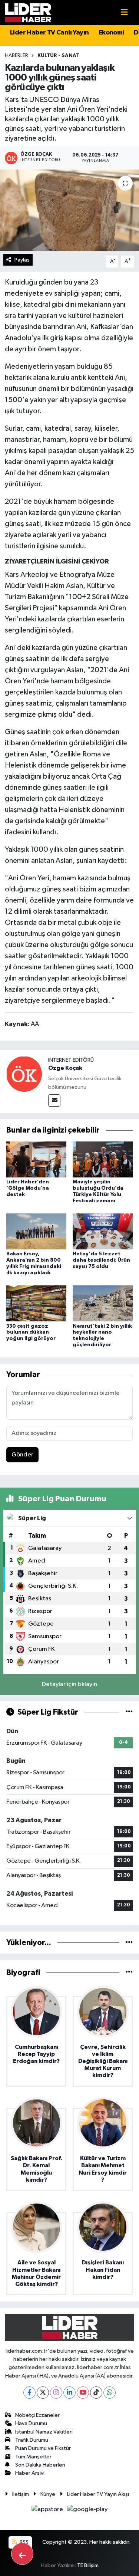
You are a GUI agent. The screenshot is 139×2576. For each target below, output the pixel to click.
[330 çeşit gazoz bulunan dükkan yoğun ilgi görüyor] (36, 1303)
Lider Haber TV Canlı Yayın (49, 33)
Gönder (22, 1455)
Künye (48, 2494)
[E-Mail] (54, 1100)
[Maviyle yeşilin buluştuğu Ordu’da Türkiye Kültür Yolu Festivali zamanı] (103, 1159)
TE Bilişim (88, 2565)
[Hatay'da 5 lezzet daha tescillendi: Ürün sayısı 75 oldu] (103, 1231)
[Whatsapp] (110, 2393)
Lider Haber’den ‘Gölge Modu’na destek (28, 1188)
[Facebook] (29, 2393)
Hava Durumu (31, 2423)
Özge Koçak (65, 1068)
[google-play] (87, 2511)
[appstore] (48, 2511)
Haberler (16, 56)
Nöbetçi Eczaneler (37, 2415)
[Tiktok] (96, 2393)
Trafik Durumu (32, 2440)
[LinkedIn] (69, 2393)
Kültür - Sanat (58, 56)
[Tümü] (129, 1943)
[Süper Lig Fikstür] (129, 1712)
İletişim (21, 2494)
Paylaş (22, 260)
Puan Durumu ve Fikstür (43, 2448)
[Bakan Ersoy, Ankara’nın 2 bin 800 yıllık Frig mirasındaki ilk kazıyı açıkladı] (36, 1231)
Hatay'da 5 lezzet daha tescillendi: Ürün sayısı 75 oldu (101, 1260)
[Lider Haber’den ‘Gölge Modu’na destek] (36, 1159)
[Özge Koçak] (24, 1074)
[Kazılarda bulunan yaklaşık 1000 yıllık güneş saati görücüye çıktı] (69, 210)
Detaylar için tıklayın (69, 1684)
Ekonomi (111, 33)
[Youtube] (83, 2393)
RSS (24, 2542)
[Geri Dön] (22, 2554)
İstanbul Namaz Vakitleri (44, 2432)
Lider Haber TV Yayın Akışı (98, 2494)
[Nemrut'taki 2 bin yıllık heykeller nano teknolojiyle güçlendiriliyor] (103, 1303)
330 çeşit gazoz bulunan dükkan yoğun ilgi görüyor (31, 1333)
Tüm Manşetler (33, 2457)
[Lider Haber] (28, 12)
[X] (43, 2393)
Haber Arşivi (30, 2473)
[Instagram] (56, 2393)
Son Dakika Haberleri (40, 2465)
